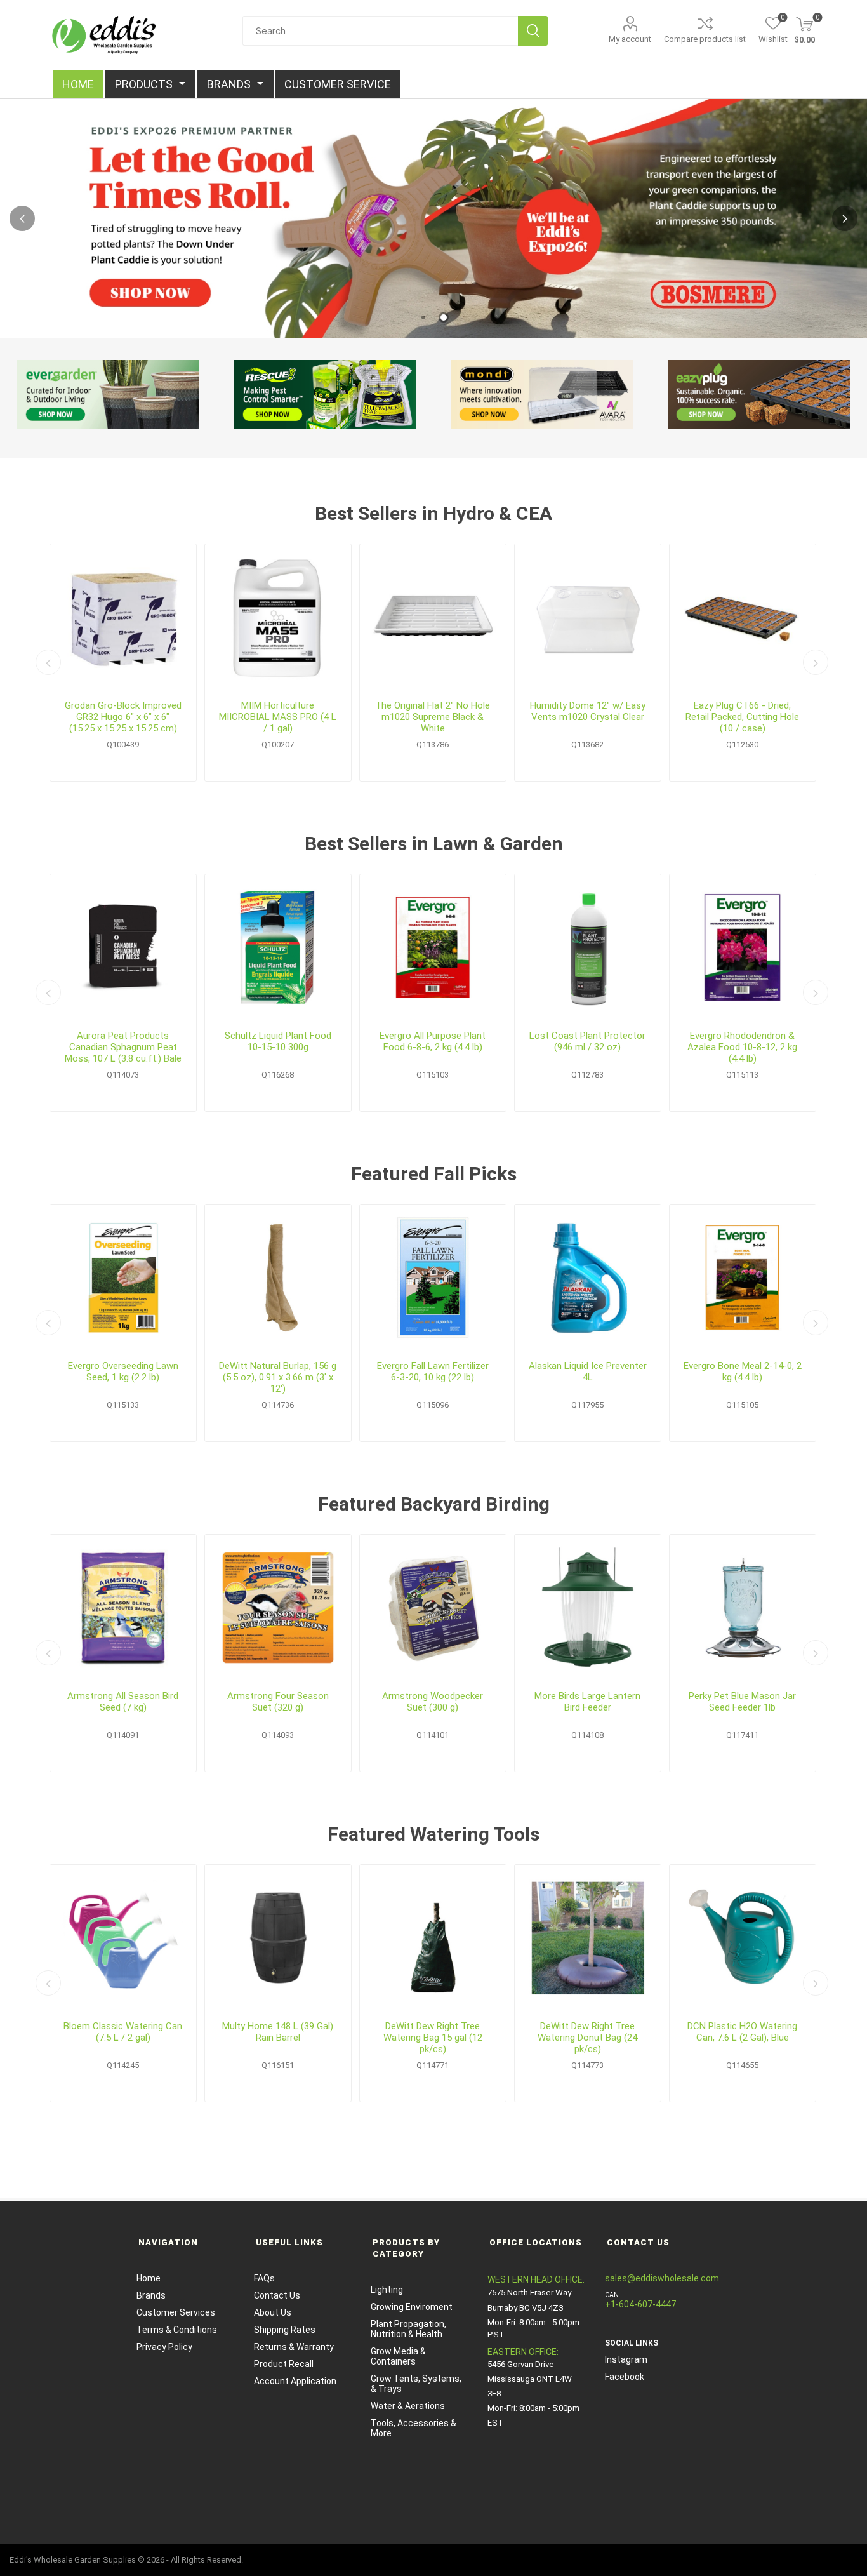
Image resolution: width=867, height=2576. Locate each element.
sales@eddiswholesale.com (662, 2278)
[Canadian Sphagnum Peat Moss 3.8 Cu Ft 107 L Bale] (123, 947)
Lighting (387, 2290)
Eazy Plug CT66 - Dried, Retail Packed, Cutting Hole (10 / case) (742, 717)
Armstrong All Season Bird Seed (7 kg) (123, 1702)
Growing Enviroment (412, 2307)
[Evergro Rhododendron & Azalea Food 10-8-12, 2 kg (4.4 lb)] (743, 947)
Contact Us (277, 2295)
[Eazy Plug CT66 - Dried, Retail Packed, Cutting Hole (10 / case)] (743, 617)
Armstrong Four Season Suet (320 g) (278, 1702)
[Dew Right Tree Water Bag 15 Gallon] (433, 1938)
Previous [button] (22, 218)
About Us (273, 2312)
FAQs (264, 2278)
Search (533, 31)
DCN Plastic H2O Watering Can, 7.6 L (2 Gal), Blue (742, 2032)
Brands (151, 2295)
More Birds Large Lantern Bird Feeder (587, 1702)
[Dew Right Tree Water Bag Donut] (588, 1938)
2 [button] (444, 317)
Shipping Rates (285, 2330)
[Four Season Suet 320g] (278, 1608)
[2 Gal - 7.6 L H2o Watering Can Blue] (743, 1938)
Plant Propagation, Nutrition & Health (408, 2329)
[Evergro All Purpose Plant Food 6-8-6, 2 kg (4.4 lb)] (433, 947)
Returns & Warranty (294, 2347)
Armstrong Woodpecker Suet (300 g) (433, 1702)
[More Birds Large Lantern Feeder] (588, 1608)
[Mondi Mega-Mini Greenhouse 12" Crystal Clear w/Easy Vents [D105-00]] (588, 617)
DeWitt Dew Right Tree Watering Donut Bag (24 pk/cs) (587, 2038)
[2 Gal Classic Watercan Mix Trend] (123, 1938)
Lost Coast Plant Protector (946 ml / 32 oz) (587, 1041)
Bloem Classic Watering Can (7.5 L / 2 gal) (123, 2032)
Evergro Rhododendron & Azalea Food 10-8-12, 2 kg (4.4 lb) (742, 1047)
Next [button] (845, 218)
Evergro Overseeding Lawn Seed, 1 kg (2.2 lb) (123, 1371)
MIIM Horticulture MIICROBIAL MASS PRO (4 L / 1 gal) (278, 717)
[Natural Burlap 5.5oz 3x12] (278, 1278)
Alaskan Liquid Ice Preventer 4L (588, 1371)
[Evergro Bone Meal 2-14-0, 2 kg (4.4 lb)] (743, 1278)
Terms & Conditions (177, 2330)
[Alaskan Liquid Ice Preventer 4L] (588, 1278)
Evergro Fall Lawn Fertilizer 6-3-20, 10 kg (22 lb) (433, 1371)
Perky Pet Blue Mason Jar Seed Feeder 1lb (742, 1702)
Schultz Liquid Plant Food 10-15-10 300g (278, 1041)
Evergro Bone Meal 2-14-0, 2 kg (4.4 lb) (743, 1371)
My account (630, 39)
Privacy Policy (164, 2347)
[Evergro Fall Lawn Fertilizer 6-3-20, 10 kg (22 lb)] (433, 1278)
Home (149, 2278)
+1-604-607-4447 (640, 2304)
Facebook (625, 2377)
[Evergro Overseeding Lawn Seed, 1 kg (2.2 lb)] (123, 1278)
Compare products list (705, 39)
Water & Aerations (408, 2406)
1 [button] (423, 317)
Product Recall (284, 2364)
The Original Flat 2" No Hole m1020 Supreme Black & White (433, 717)
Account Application (295, 2381)
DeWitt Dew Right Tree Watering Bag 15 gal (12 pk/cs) (433, 2038)
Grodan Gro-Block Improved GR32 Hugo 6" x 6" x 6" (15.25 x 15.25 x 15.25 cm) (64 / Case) (123, 717)
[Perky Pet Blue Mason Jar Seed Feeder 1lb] (743, 1608)
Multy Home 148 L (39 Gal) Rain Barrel (278, 2032)
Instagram (626, 2359)
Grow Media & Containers (398, 2356)
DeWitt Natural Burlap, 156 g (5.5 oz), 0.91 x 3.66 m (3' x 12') (278, 1377)
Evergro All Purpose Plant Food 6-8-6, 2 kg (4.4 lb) (433, 1041)
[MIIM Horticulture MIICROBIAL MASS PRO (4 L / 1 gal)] (278, 617)
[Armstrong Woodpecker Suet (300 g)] (433, 1608)
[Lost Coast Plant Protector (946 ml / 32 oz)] (588, 947)
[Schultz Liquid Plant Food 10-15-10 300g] (278, 947)
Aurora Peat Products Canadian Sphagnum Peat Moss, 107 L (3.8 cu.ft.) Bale (123, 1047)
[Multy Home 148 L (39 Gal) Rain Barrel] (278, 1938)
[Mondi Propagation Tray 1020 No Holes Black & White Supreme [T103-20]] (433, 617)
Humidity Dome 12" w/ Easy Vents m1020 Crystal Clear (588, 711)
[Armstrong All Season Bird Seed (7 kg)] (123, 1608)
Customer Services (176, 2312)
